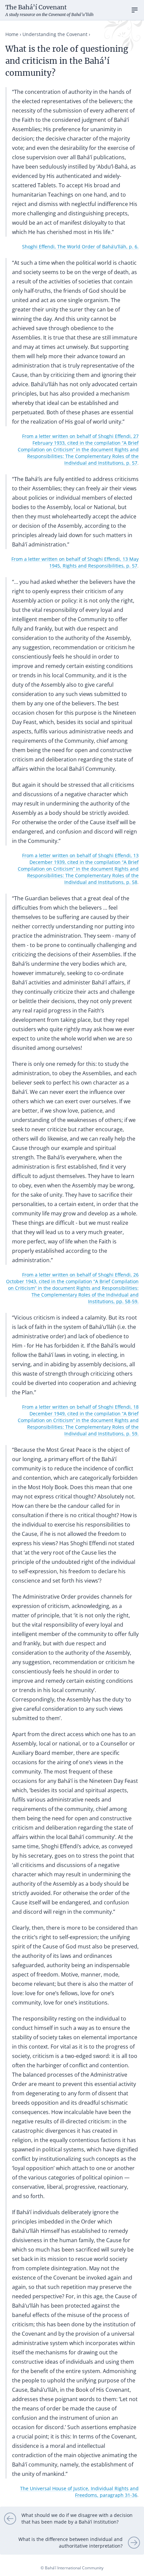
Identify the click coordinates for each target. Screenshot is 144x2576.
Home (12, 34)
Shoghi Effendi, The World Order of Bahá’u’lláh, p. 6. (80, 247)
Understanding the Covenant (55, 34)
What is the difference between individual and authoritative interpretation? (70, 2542)
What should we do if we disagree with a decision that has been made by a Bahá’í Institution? (77, 2518)
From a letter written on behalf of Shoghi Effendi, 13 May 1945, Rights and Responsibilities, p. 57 (75, 562)
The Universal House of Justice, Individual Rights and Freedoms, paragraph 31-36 (79, 2492)
